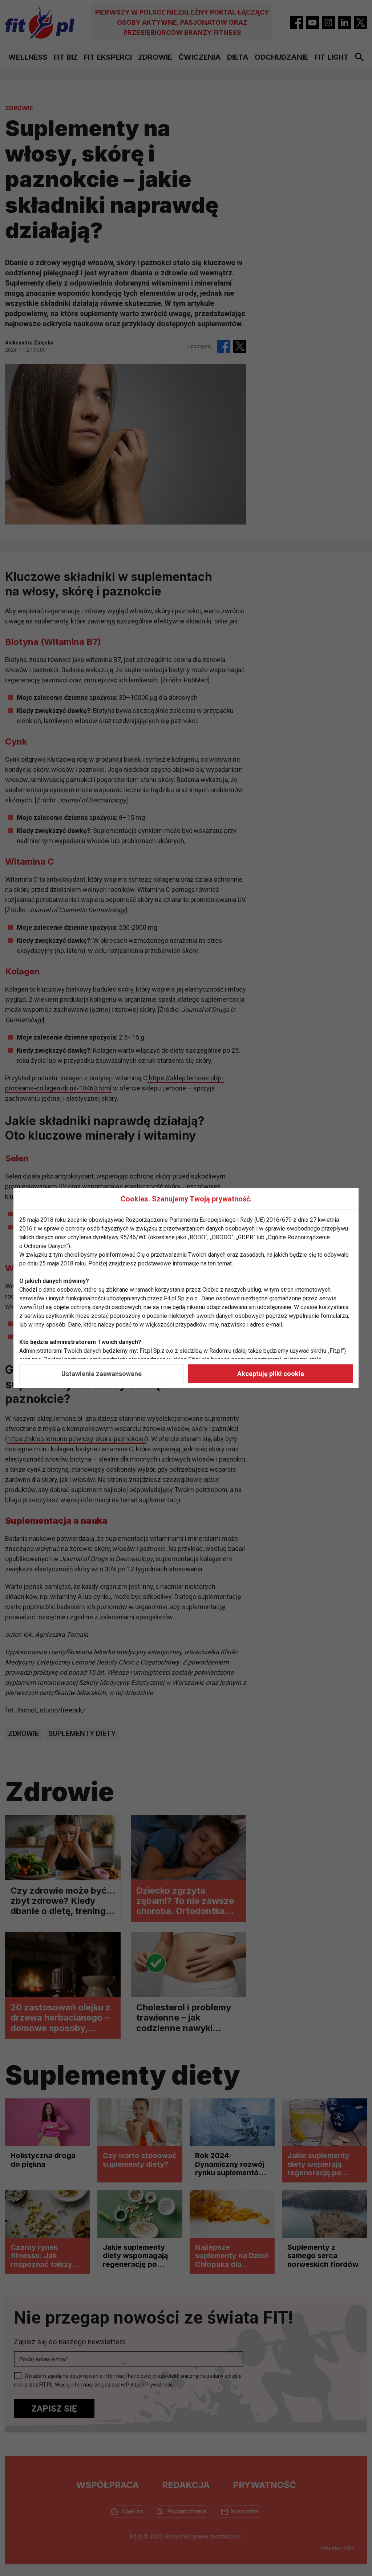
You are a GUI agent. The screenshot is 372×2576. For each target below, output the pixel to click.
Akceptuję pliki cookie (271, 1374)
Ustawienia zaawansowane (102, 1374)
